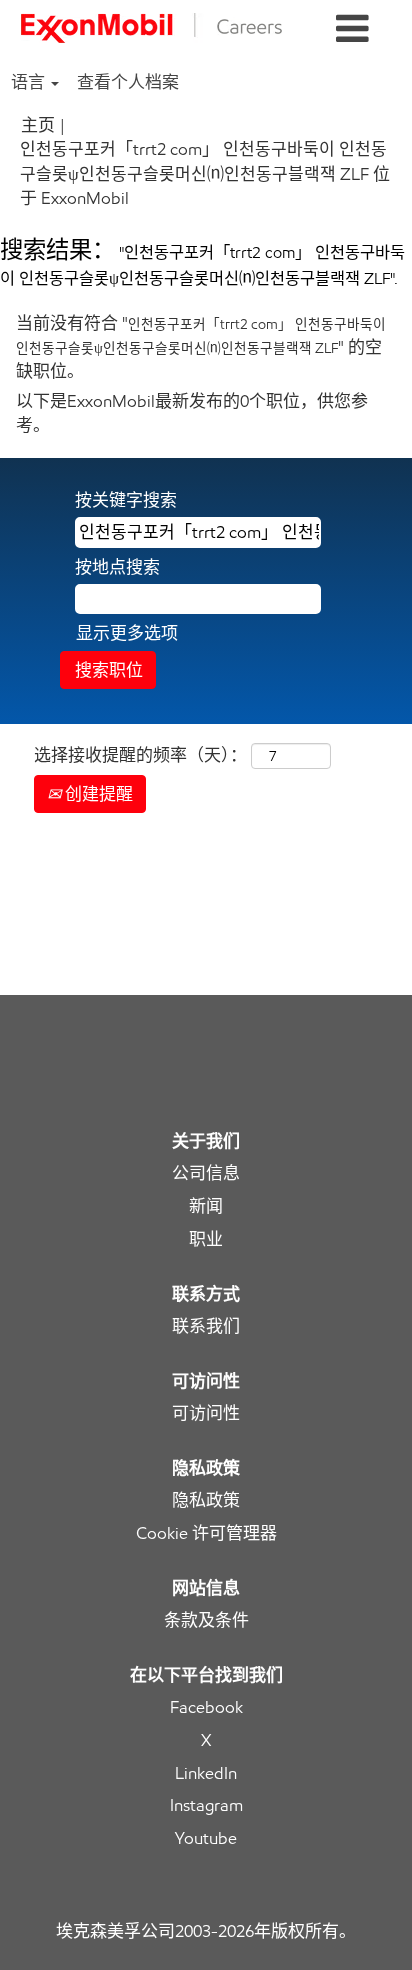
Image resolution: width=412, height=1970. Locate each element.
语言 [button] (30, 82)
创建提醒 (97, 794)
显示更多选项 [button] (127, 633)
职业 (206, 1239)
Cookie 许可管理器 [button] (206, 1533)
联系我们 (206, 1326)
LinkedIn (206, 1773)
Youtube (206, 1838)
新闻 (206, 1206)
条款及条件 (206, 1620)
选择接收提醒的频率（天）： (140, 755)
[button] (352, 29)
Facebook (206, 1707)
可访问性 (206, 1413)
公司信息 (206, 1173)
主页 (38, 125)
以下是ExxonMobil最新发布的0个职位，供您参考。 (192, 413)
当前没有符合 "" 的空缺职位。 (201, 347)
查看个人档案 (128, 82)
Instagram (206, 1805)
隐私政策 (206, 1500)
